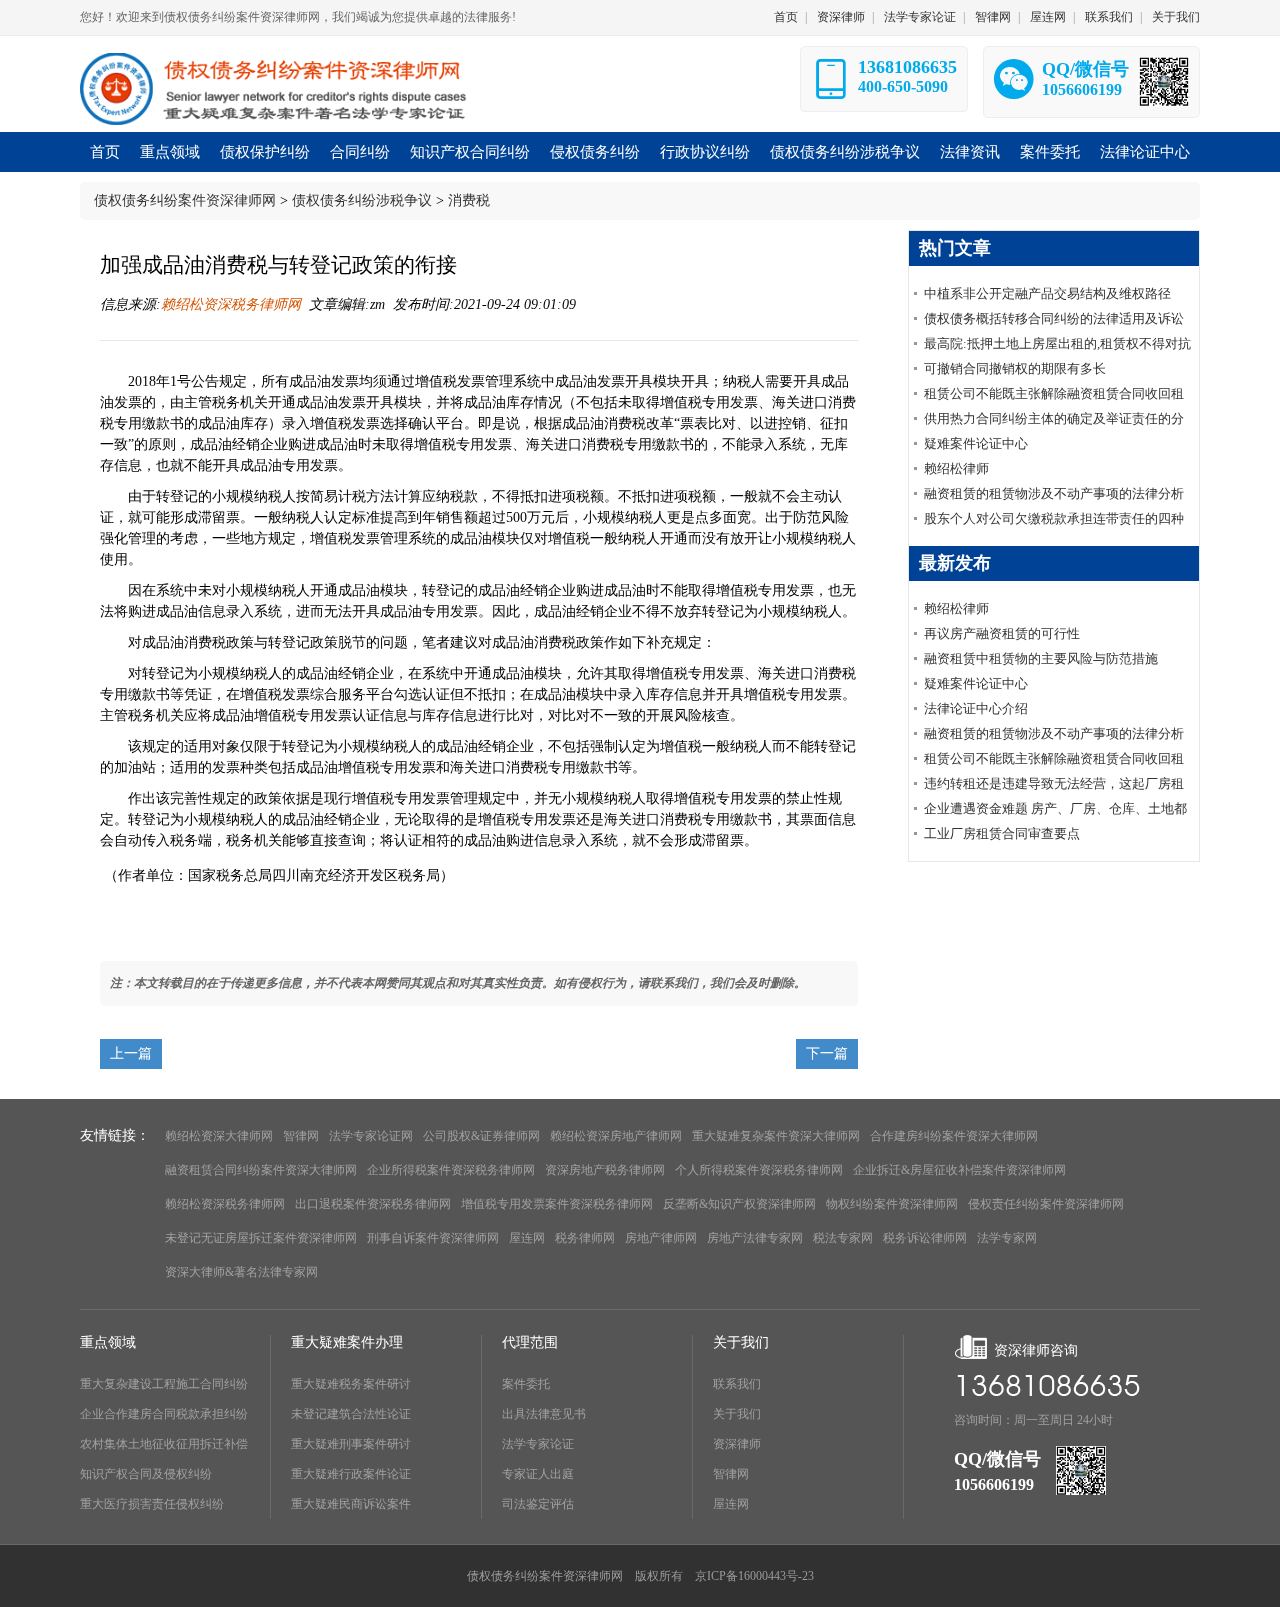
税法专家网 (843, 1238)
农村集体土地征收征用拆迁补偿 (164, 1444)
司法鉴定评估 (538, 1504)
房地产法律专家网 (755, 1238)
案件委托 (526, 1384)
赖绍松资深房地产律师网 (616, 1136)
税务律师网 (585, 1238)
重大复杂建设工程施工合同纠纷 (164, 1384)
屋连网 (1048, 17)
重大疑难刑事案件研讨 (351, 1444)
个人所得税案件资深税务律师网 (759, 1170)
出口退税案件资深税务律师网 (373, 1204)
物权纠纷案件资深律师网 (892, 1204)
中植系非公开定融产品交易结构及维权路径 (1047, 293)
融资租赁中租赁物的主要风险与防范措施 (1041, 658)
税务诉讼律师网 (925, 1238)
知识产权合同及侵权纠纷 (146, 1474)
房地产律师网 (661, 1238)
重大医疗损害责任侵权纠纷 (152, 1504)
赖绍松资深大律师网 (219, 1136)
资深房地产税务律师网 (605, 1170)
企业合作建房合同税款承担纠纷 (164, 1414)
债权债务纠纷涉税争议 (362, 200)
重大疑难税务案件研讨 (351, 1384)
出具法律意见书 (544, 1414)
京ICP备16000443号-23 (754, 1576)
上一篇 (131, 1053)
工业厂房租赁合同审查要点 (1002, 833)
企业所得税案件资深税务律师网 (451, 1170)
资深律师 (841, 17)
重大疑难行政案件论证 (351, 1474)
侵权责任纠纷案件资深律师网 (1046, 1204)
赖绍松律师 (956, 468)
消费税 (469, 200)
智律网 (993, 17)
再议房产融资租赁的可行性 (1002, 633)
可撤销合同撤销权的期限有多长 (1015, 368)
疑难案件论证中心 (976, 443)
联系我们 (1109, 17)
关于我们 (1176, 17)
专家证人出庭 (538, 1474)
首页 (786, 17)
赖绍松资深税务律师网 (231, 304)
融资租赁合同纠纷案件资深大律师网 (261, 1170)
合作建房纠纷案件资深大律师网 (954, 1136)
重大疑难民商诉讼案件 (351, 1504)
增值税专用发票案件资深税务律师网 (557, 1204)
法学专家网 (1007, 1238)
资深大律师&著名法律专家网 (241, 1272)
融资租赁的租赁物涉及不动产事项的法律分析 (1054, 493)
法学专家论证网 (371, 1136)
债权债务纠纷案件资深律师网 (185, 200)
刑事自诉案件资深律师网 (433, 1238)
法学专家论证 (920, 17)
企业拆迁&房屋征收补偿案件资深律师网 (959, 1170)
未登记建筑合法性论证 (351, 1414)
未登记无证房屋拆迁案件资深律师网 (261, 1238)
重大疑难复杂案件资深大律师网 (776, 1136)
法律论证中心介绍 (976, 708)
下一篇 (827, 1053)
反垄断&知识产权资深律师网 (739, 1204)
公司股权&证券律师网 (481, 1136)
